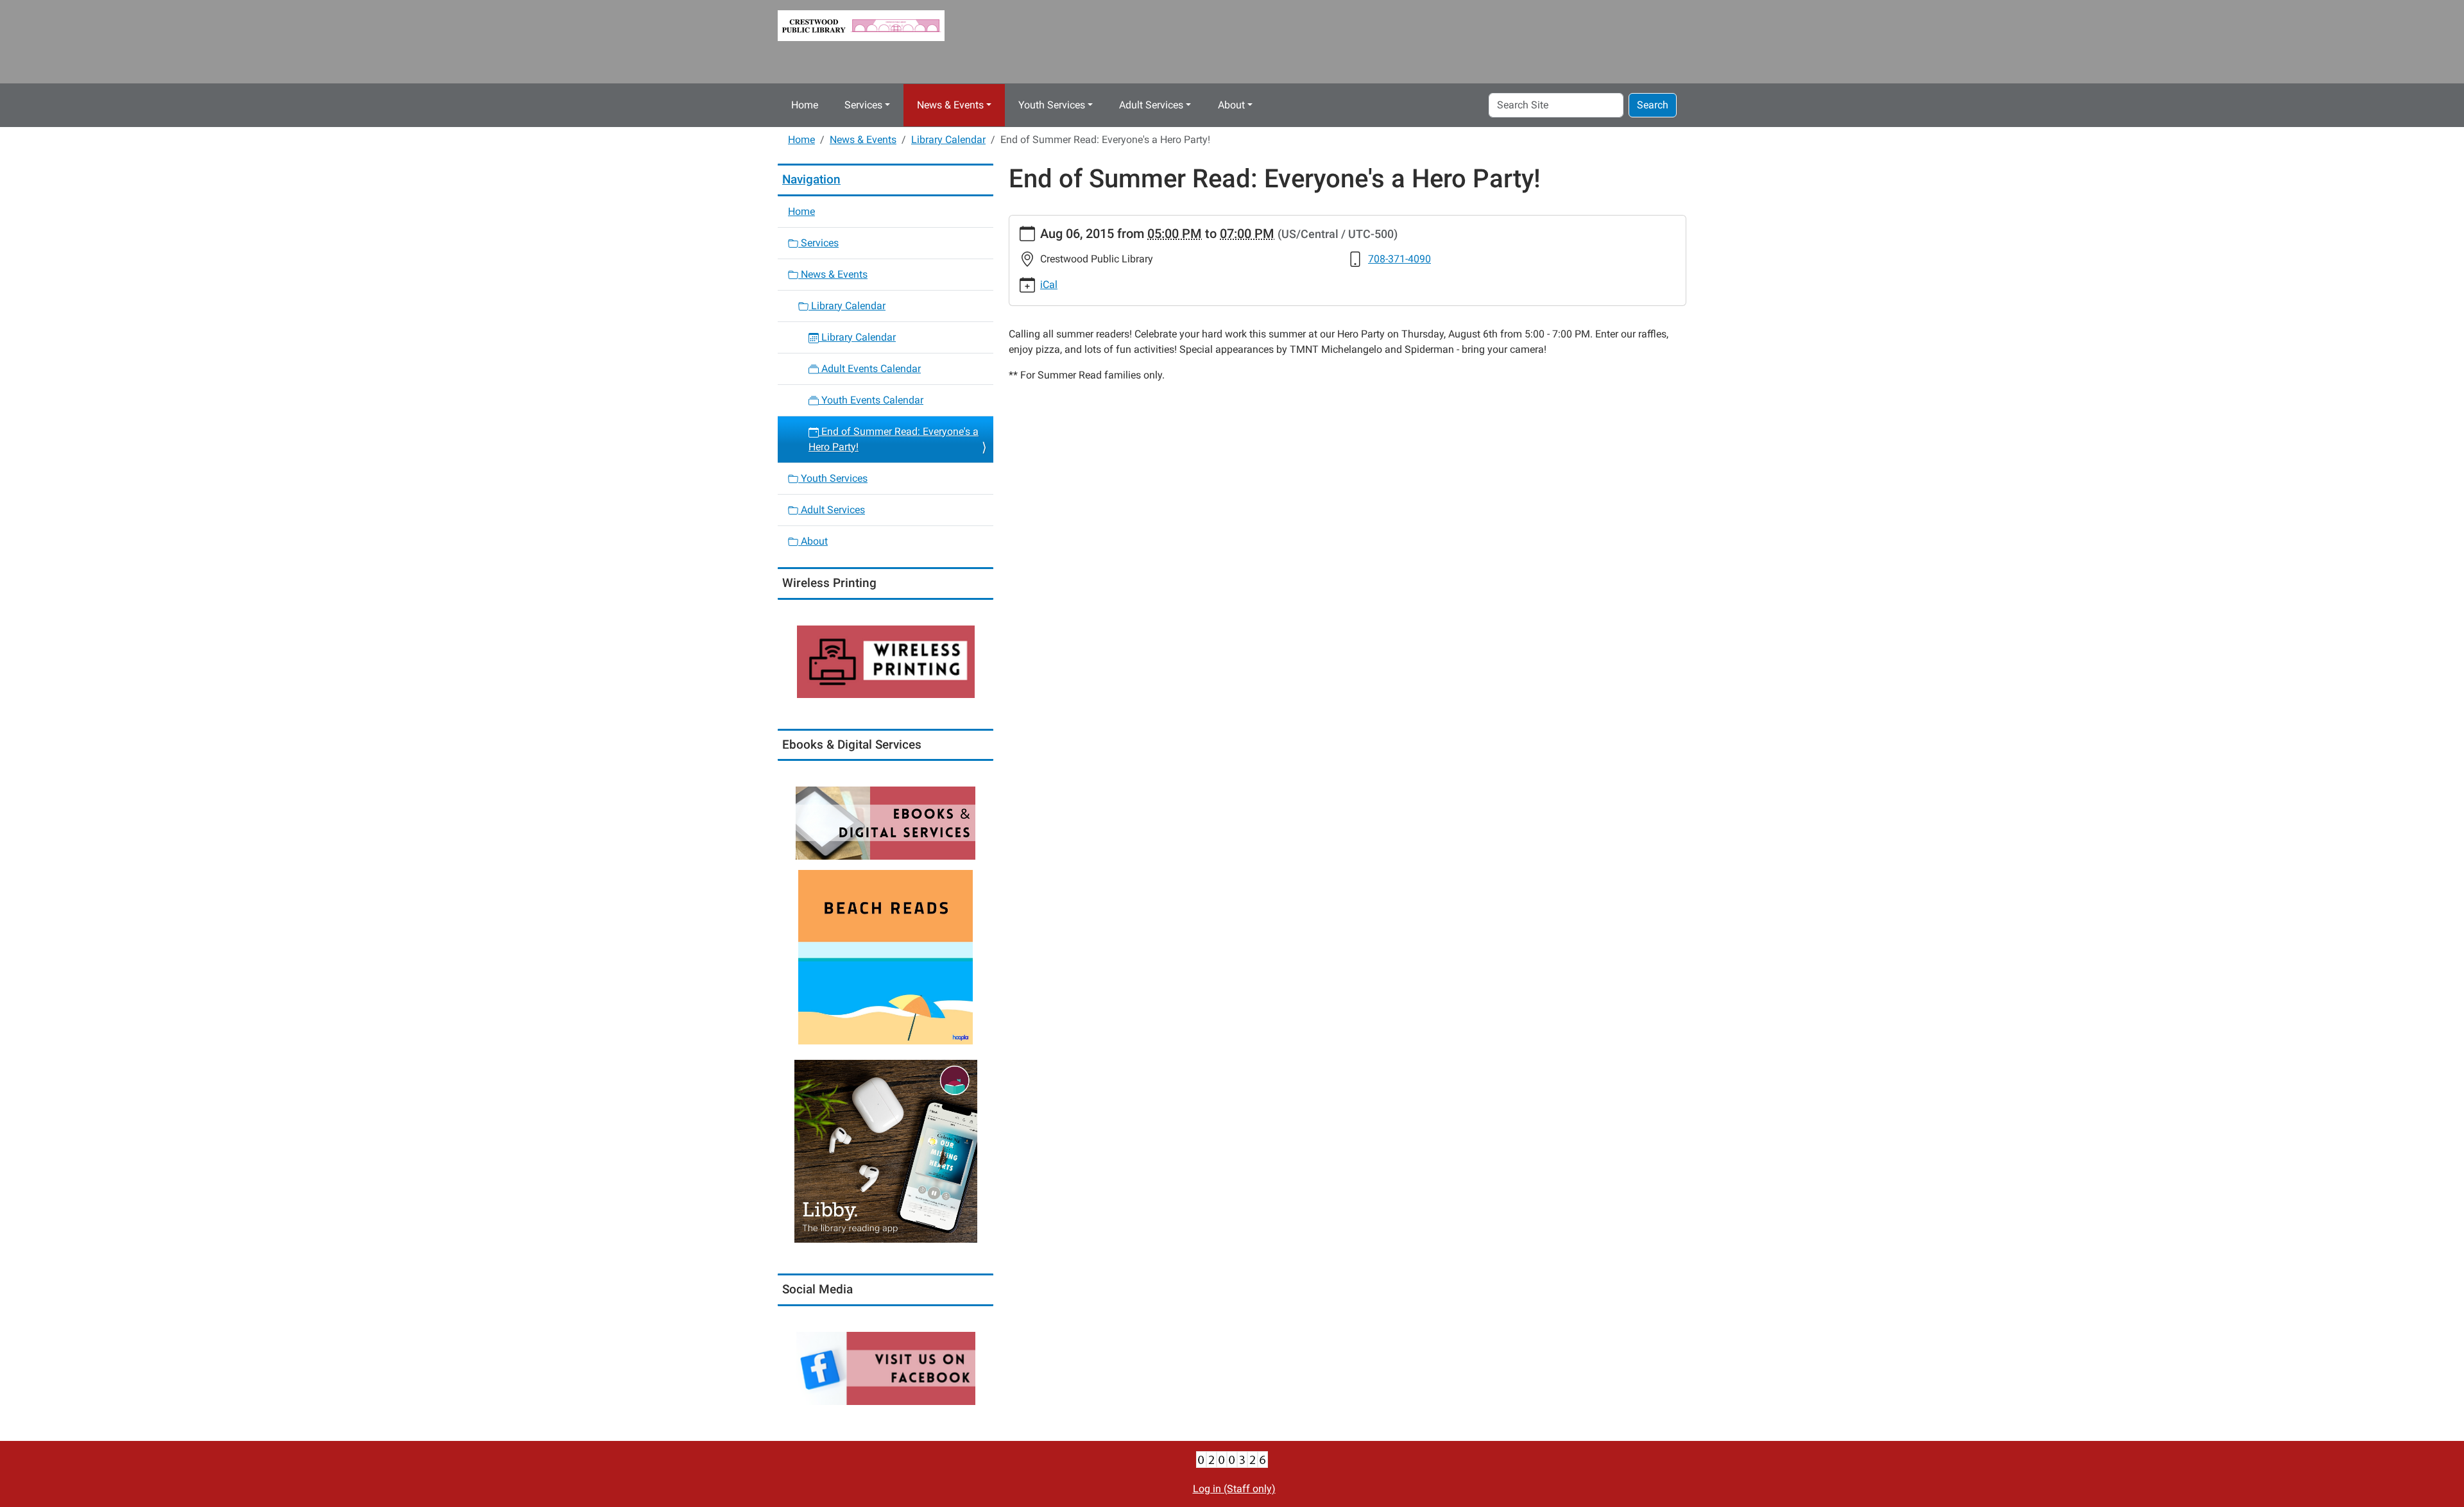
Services (863, 105)
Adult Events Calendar (870, 369)
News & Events (950, 105)
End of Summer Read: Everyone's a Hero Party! (894, 439)
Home (805, 105)
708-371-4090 (1399, 259)
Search (1653, 105)
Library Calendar (948, 140)
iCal (1049, 285)
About (1231, 105)
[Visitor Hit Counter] (1232, 1459)
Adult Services (1151, 105)
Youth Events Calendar (871, 400)
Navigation (811, 179)
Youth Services (1052, 105)
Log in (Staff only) (1234, 1489)
